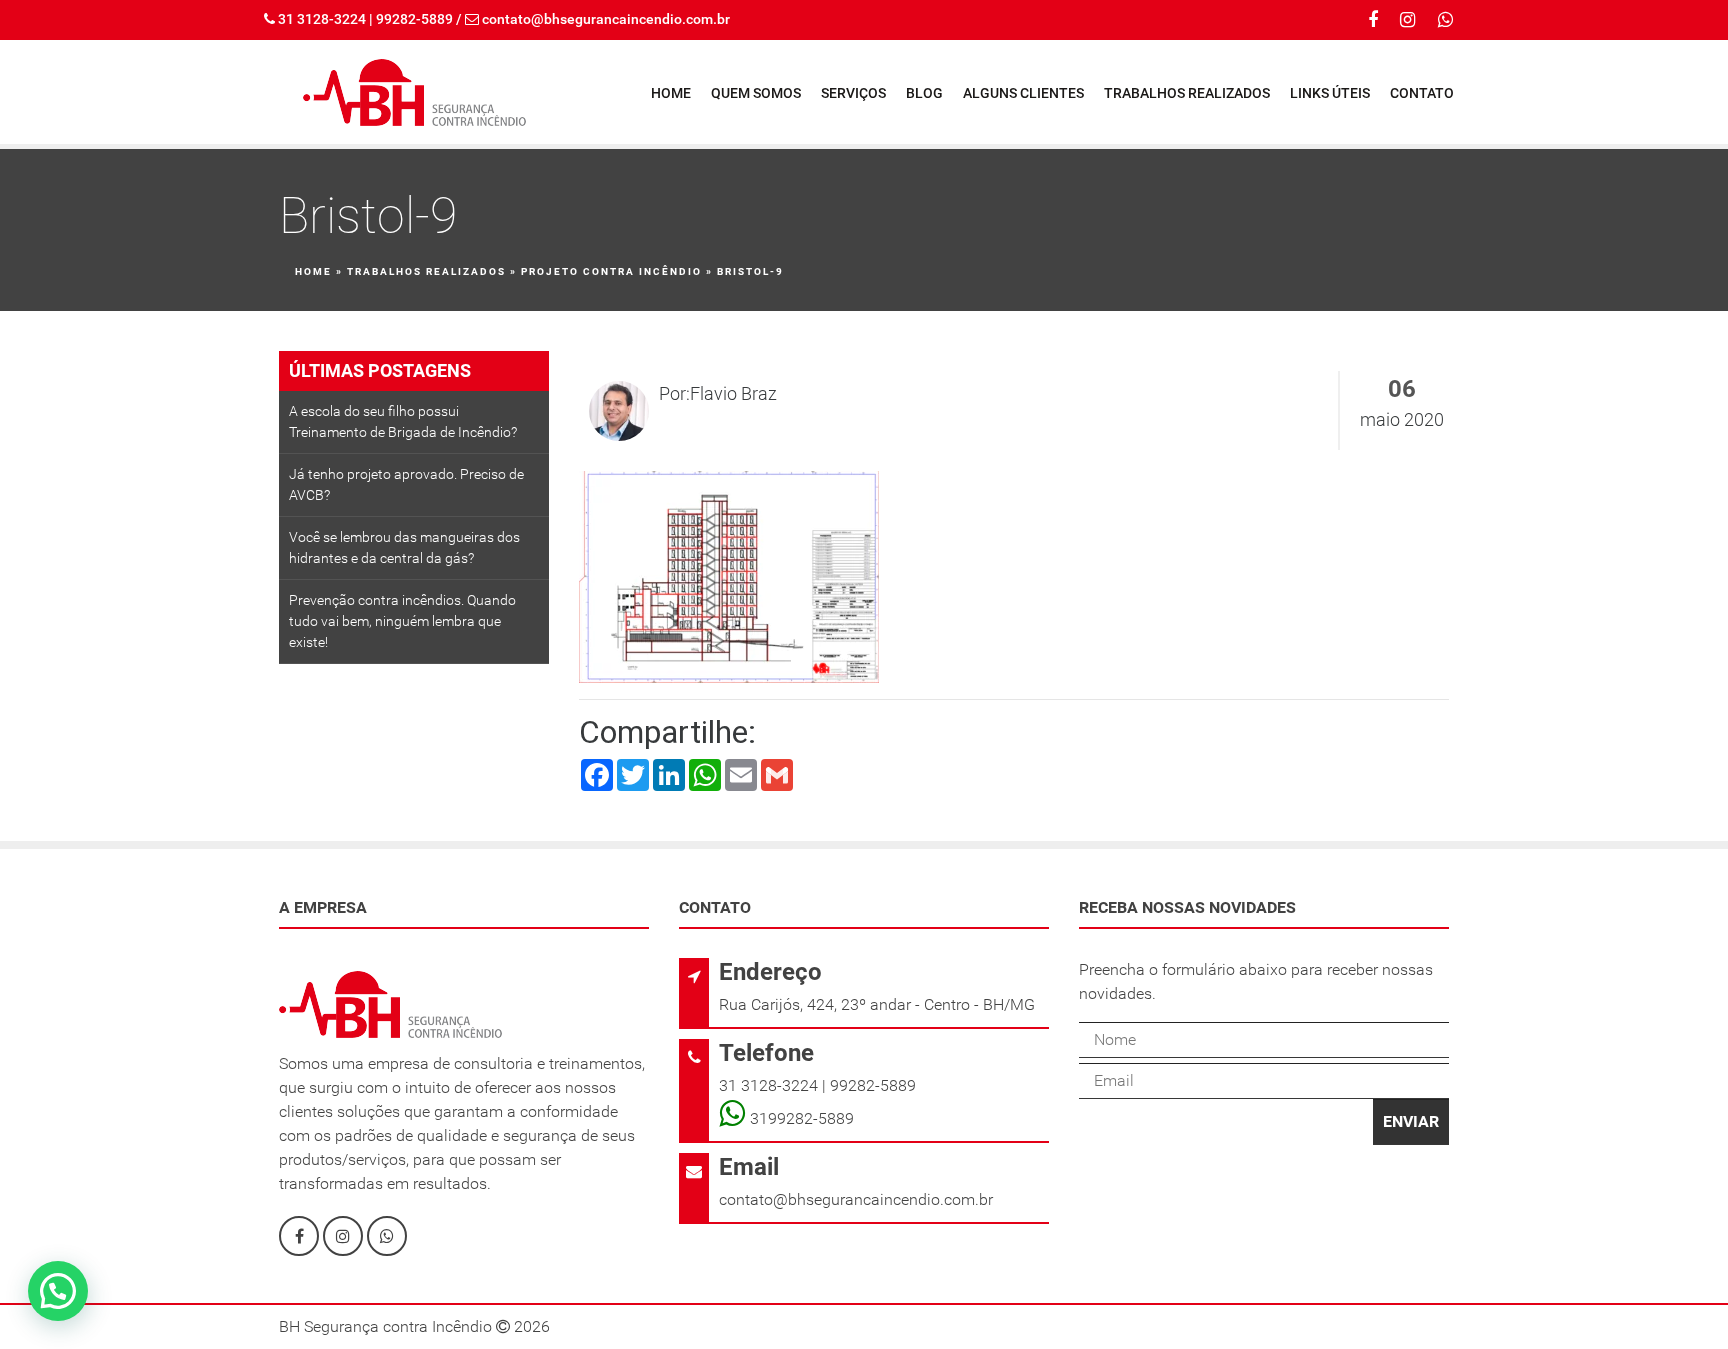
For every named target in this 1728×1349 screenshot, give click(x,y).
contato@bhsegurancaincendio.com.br (606, 19)
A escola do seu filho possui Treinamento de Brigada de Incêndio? (403, 421)
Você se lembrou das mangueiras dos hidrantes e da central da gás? (404, 547)
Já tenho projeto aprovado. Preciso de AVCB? (406, 484)
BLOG (924, 93)
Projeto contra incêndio (611, 271)
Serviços (853, 93)
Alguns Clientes (1023, 93)
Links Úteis (1330, 93)
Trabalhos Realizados (1187, 93)
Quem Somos (756, 93)
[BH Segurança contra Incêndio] (414, 92)
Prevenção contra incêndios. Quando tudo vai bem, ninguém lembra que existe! (402, 621)
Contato (1422, 93)
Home (671, 93)
